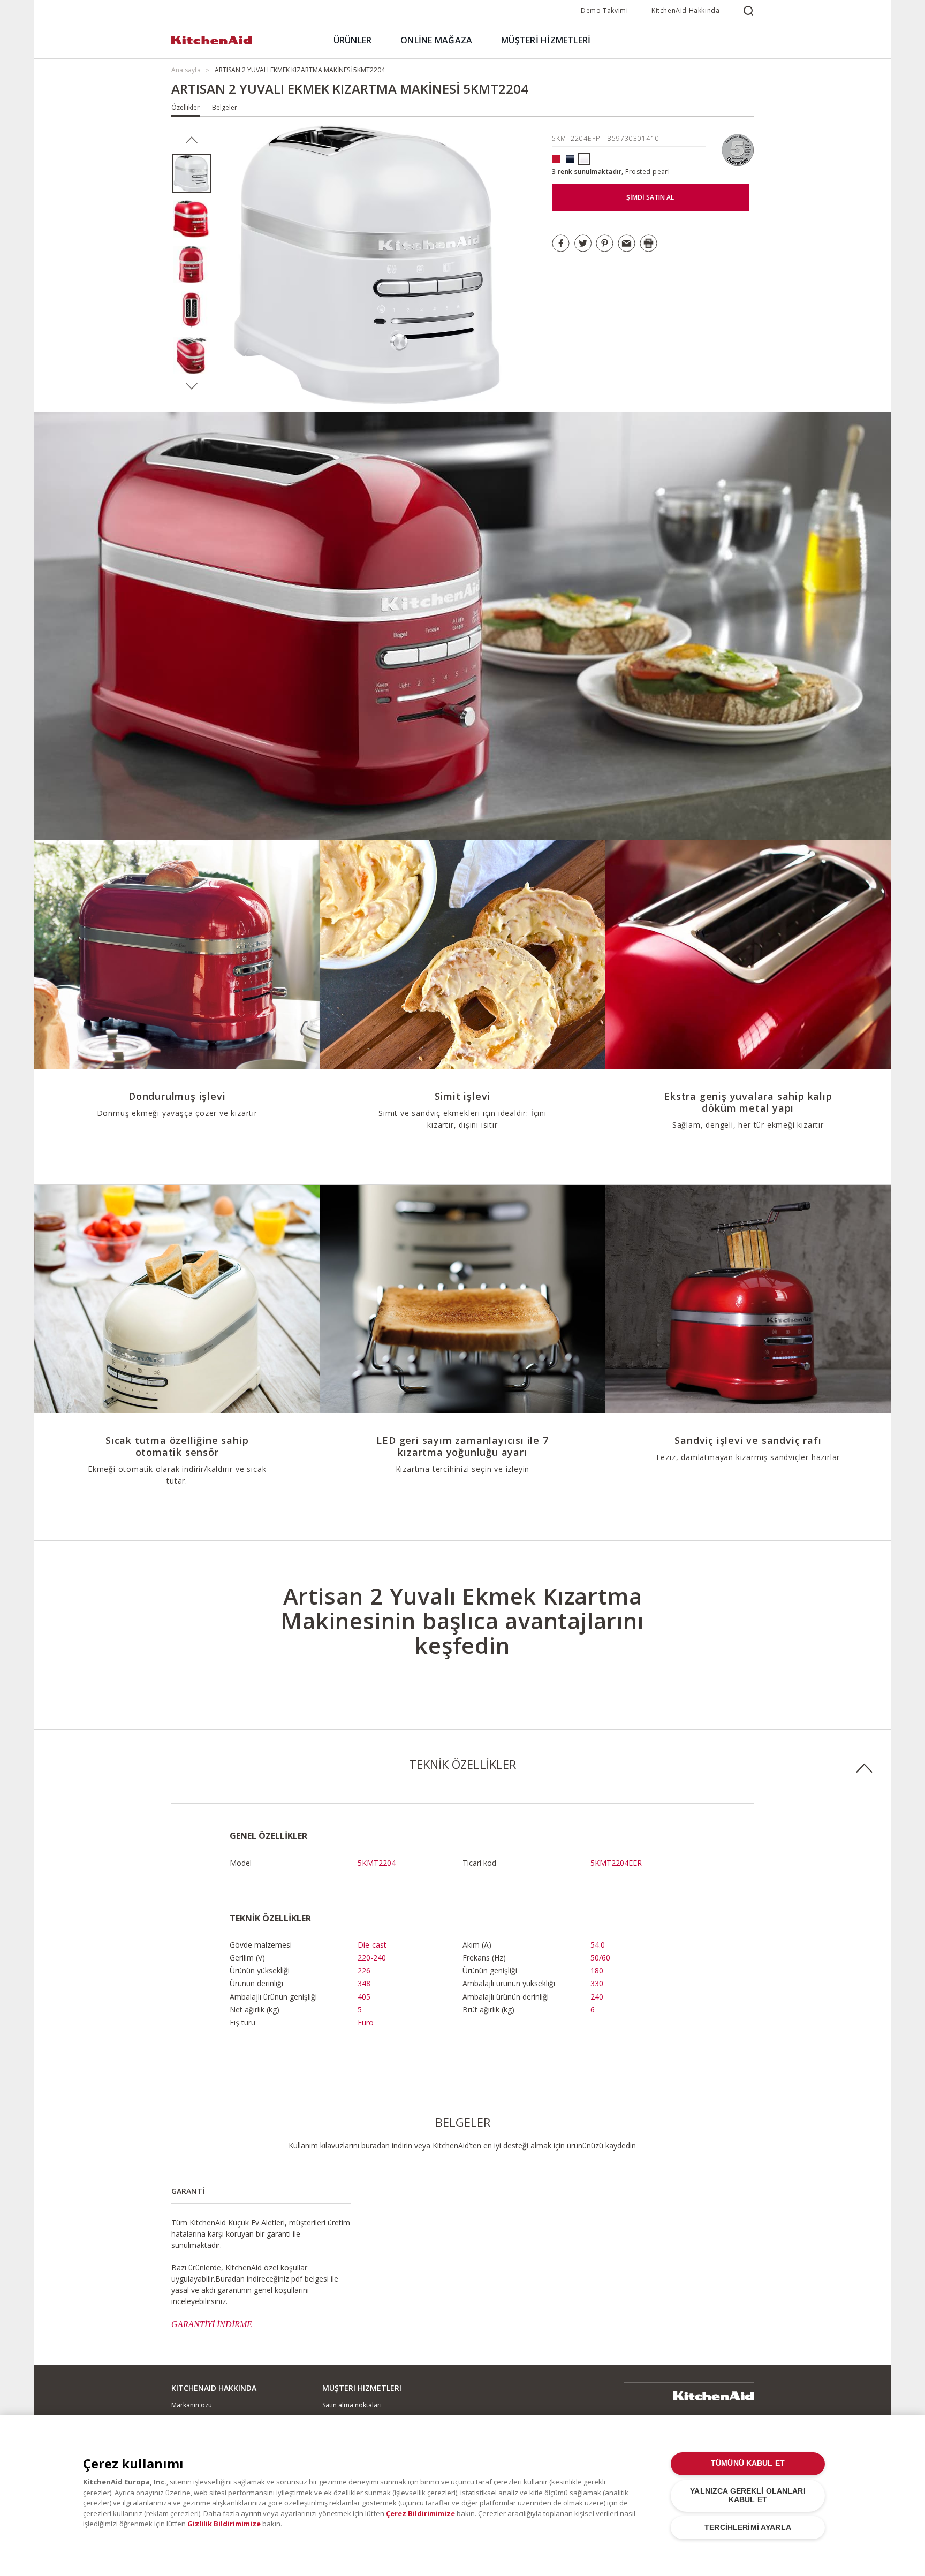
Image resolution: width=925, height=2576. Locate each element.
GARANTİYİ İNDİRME (212, 2324)
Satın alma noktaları (352, 2405)
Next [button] (191, 386)
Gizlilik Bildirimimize (224, 2524)
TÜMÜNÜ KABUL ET (748, 2463)
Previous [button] (191, 140)
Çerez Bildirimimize (420, 2513)
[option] (191, 174)
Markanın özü (192, 2405)
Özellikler (185, 107)
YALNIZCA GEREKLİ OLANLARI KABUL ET (748, 2495)
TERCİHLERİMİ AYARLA (748, 2528)
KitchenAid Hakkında (685, 10)
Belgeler (225, 107)
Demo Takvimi (604, 10)
